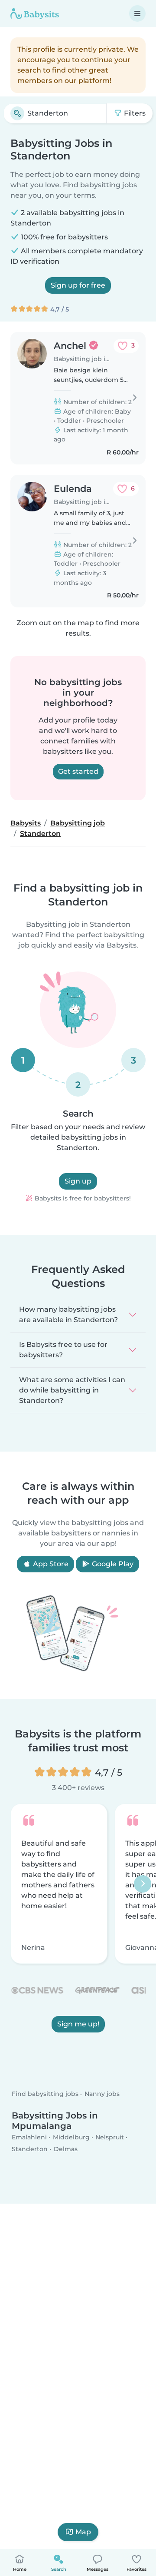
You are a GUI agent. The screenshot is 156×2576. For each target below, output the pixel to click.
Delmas (66, 2149)
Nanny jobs (102, 2094)
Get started (78, 771)
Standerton (30, 2149)
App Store (50, 1564)
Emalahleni (29, 2137)
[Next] (143, 1883)
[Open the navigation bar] (137, 13)
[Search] (17, 113)
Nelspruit (110, 2137)
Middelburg (71, 2137)
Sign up (78, 1181)
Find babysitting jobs (45, 2094)
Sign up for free (78, 285)
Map (83, 2532)
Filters (134, 113)
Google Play (112, 1564)
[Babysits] (35, 13)
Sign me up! (78, 2024)
